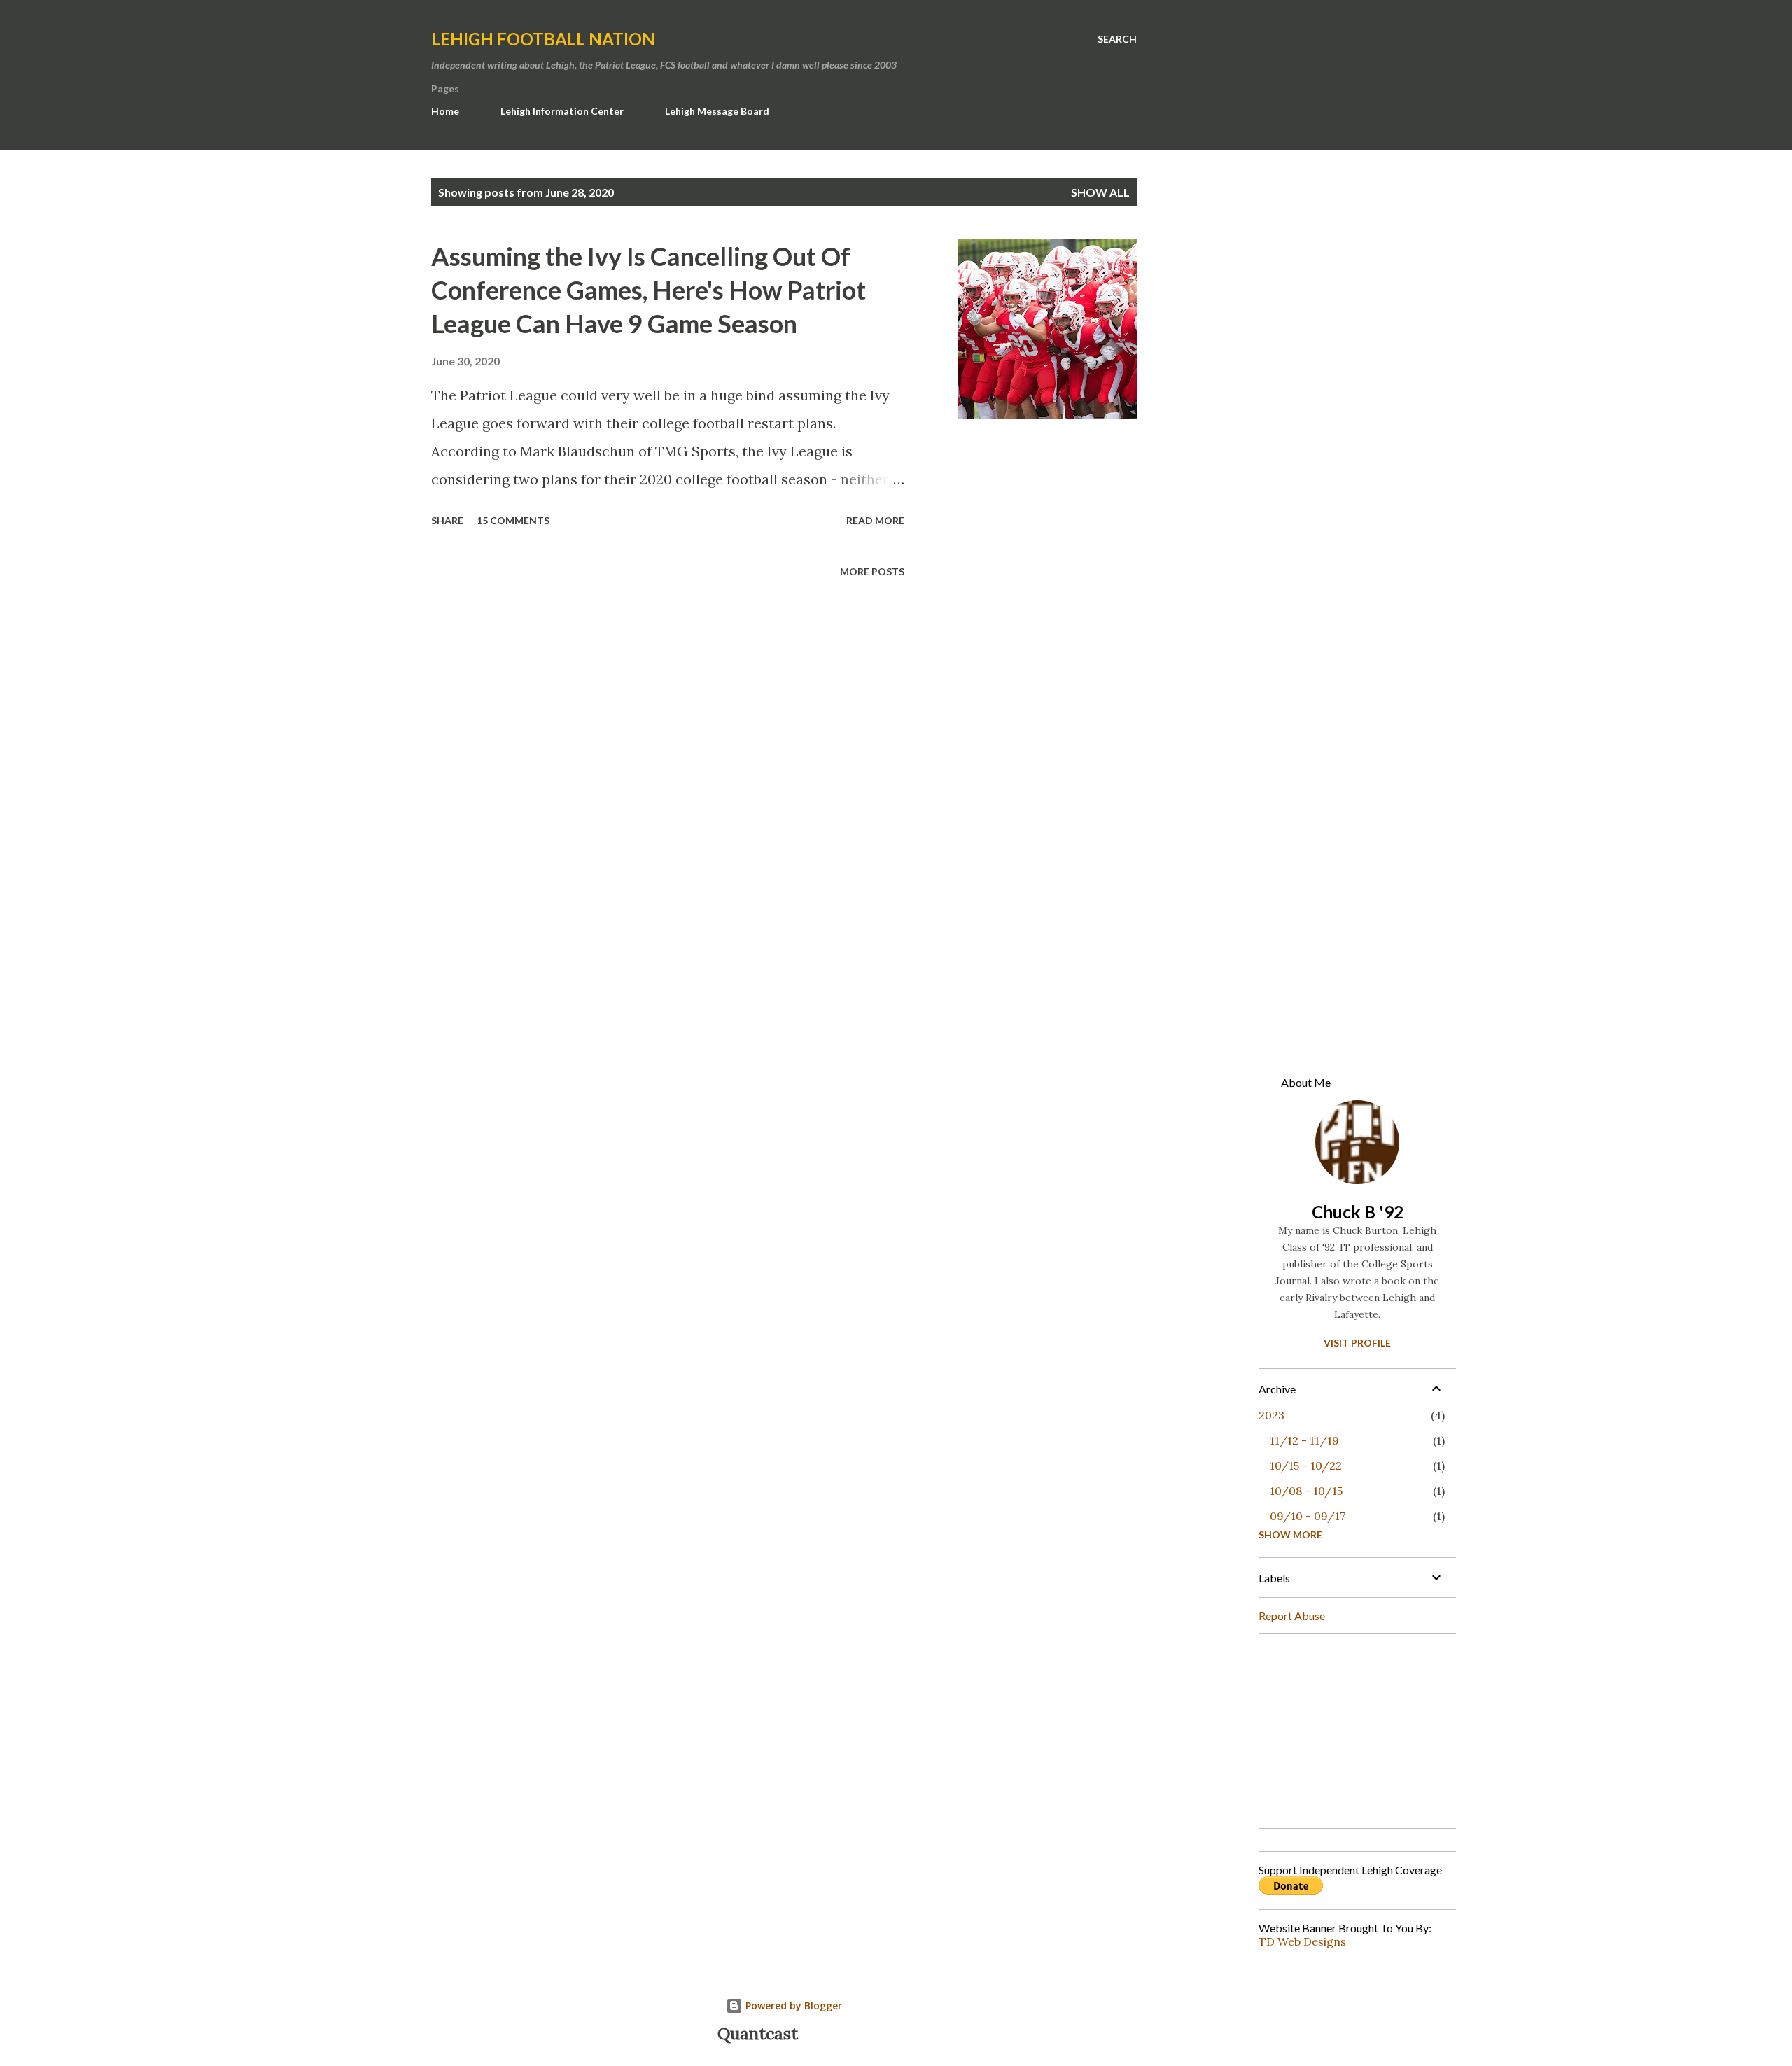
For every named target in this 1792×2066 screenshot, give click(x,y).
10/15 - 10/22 (1306, 1466)
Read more (875, 520)
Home (445, 111)
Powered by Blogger (792, 2005)
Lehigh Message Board (717, 111)
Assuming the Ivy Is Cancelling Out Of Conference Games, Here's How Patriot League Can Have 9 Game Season (649, 290)
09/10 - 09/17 (1308, 1516)
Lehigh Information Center (562, 111)
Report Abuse (1292, 1616)
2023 (1272, 1415)
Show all (1100, 192)
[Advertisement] (1352, 372)
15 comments (513, 520)
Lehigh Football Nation (543, 39)
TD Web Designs (1302, 1941)
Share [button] (447, 520)
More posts (872, 571)
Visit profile (1357, 1343)
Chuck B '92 (1358, 1212)
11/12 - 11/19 (1304, 1440)
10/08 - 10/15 (1306, 1491)
